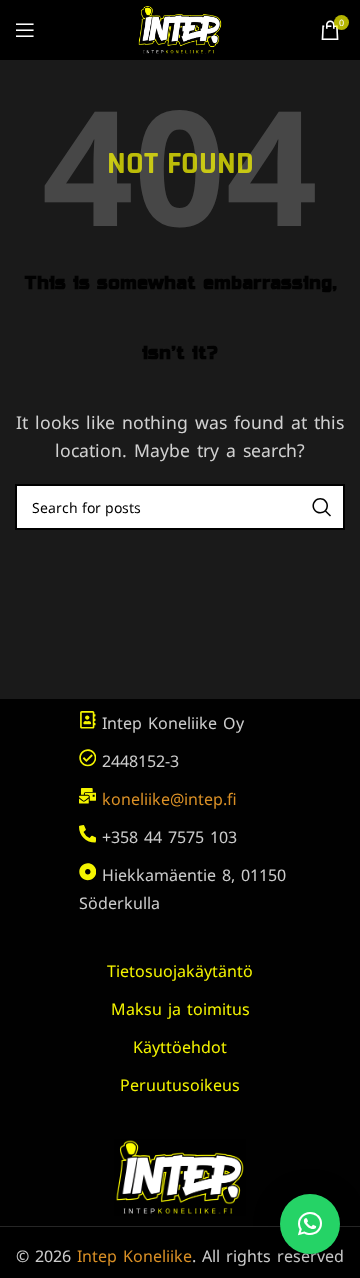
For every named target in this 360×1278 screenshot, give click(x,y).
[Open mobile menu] (25, 30)
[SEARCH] (322, 507)
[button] (310, 1224)
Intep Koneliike (134, 1256)
